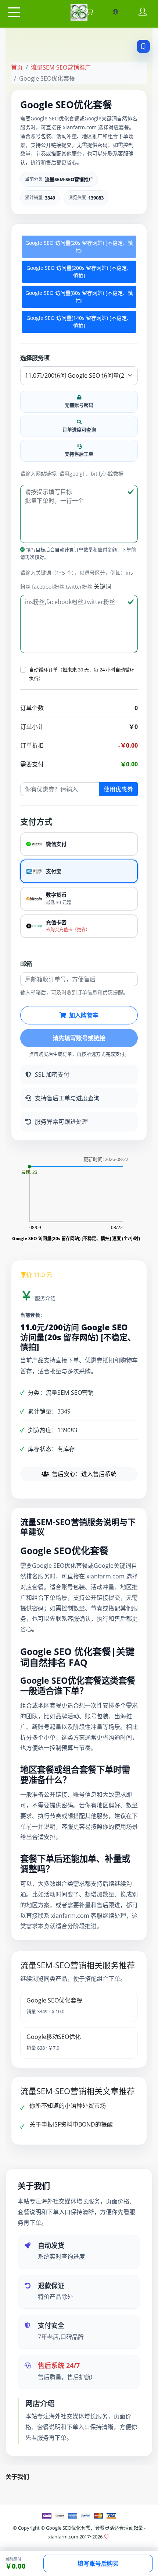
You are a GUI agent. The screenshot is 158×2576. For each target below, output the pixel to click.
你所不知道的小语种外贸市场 (68, 2106)
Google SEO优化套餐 (54, 2000)
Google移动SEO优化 (54, 2037)
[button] (23, 670)
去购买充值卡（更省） (68, 930)
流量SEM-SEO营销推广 (61, 67)
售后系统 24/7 (59, 2365)
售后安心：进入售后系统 (84, 1474)
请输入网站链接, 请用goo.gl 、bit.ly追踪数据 (72, 474)
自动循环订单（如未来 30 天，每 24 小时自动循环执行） (82, 674)
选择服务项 (35, 358)
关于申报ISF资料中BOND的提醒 (71, 2124)
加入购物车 (84, 1015)
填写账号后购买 (98, 2563)
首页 (17, 67)
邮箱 (26, 964)
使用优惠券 (118, 789)
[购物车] (89, 12)
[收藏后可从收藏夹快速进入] (143, 46)
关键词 (103, 586)
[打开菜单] (14, 13)
